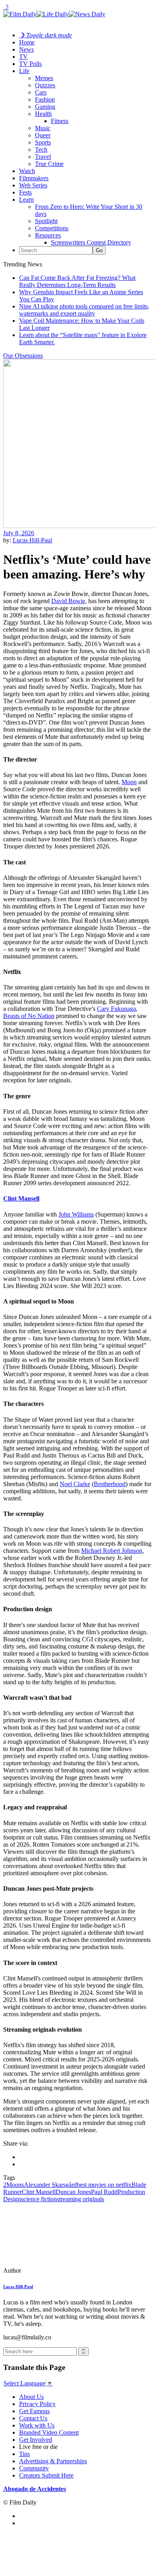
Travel (43, 157)
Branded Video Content (49, 2432)
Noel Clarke (75, 1484)
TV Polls (30, 64)
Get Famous (34, 2411)
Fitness (60, 121)
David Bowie (68, 601)
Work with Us (37, 2425)
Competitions (52, 228)
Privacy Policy (37, 2404)
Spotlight (46, 221)
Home (27, 42)
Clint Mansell (21, 1198)
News (26, 49)
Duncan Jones (73, 2192)
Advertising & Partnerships (53, 2461)
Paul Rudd (104, 2192)
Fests (25, 192)
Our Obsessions (23, 356)
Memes (44, 78)
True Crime (49, 164)
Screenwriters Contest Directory (91, 242)
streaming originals (80, 2199)
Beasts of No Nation (29, 1016)
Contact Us (33, 2418)
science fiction (39, 2199)
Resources (48, 235)
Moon (129, 782)
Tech (41, 149)
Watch (27, 171)
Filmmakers (34, 178)
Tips (24, 2454)
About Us (31, 2397)
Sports (43, 142)
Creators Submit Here (46, 2475)
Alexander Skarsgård (50, 2185)
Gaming (45, 107)
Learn (26, 200)
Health (43, 114)
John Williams (76, 1214)
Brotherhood (110, 1484)
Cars (41, 92)
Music (43, 128)
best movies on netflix (104, 2185)
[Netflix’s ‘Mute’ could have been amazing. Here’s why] (58, 2270)
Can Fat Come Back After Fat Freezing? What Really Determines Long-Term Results (77, 281)
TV (23, 57)
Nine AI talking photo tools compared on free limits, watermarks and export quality (84, 310)
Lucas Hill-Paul (32, 540)
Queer (43, 135)
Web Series (33, 185)
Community (34, 2468)
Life (24, 71)
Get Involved (36, 2440)
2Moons (14, 2185)
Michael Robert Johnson (112, 1551)
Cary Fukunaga (116, 1009)
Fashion (45, 99)
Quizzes (45, 85)
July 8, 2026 (19, 533)
